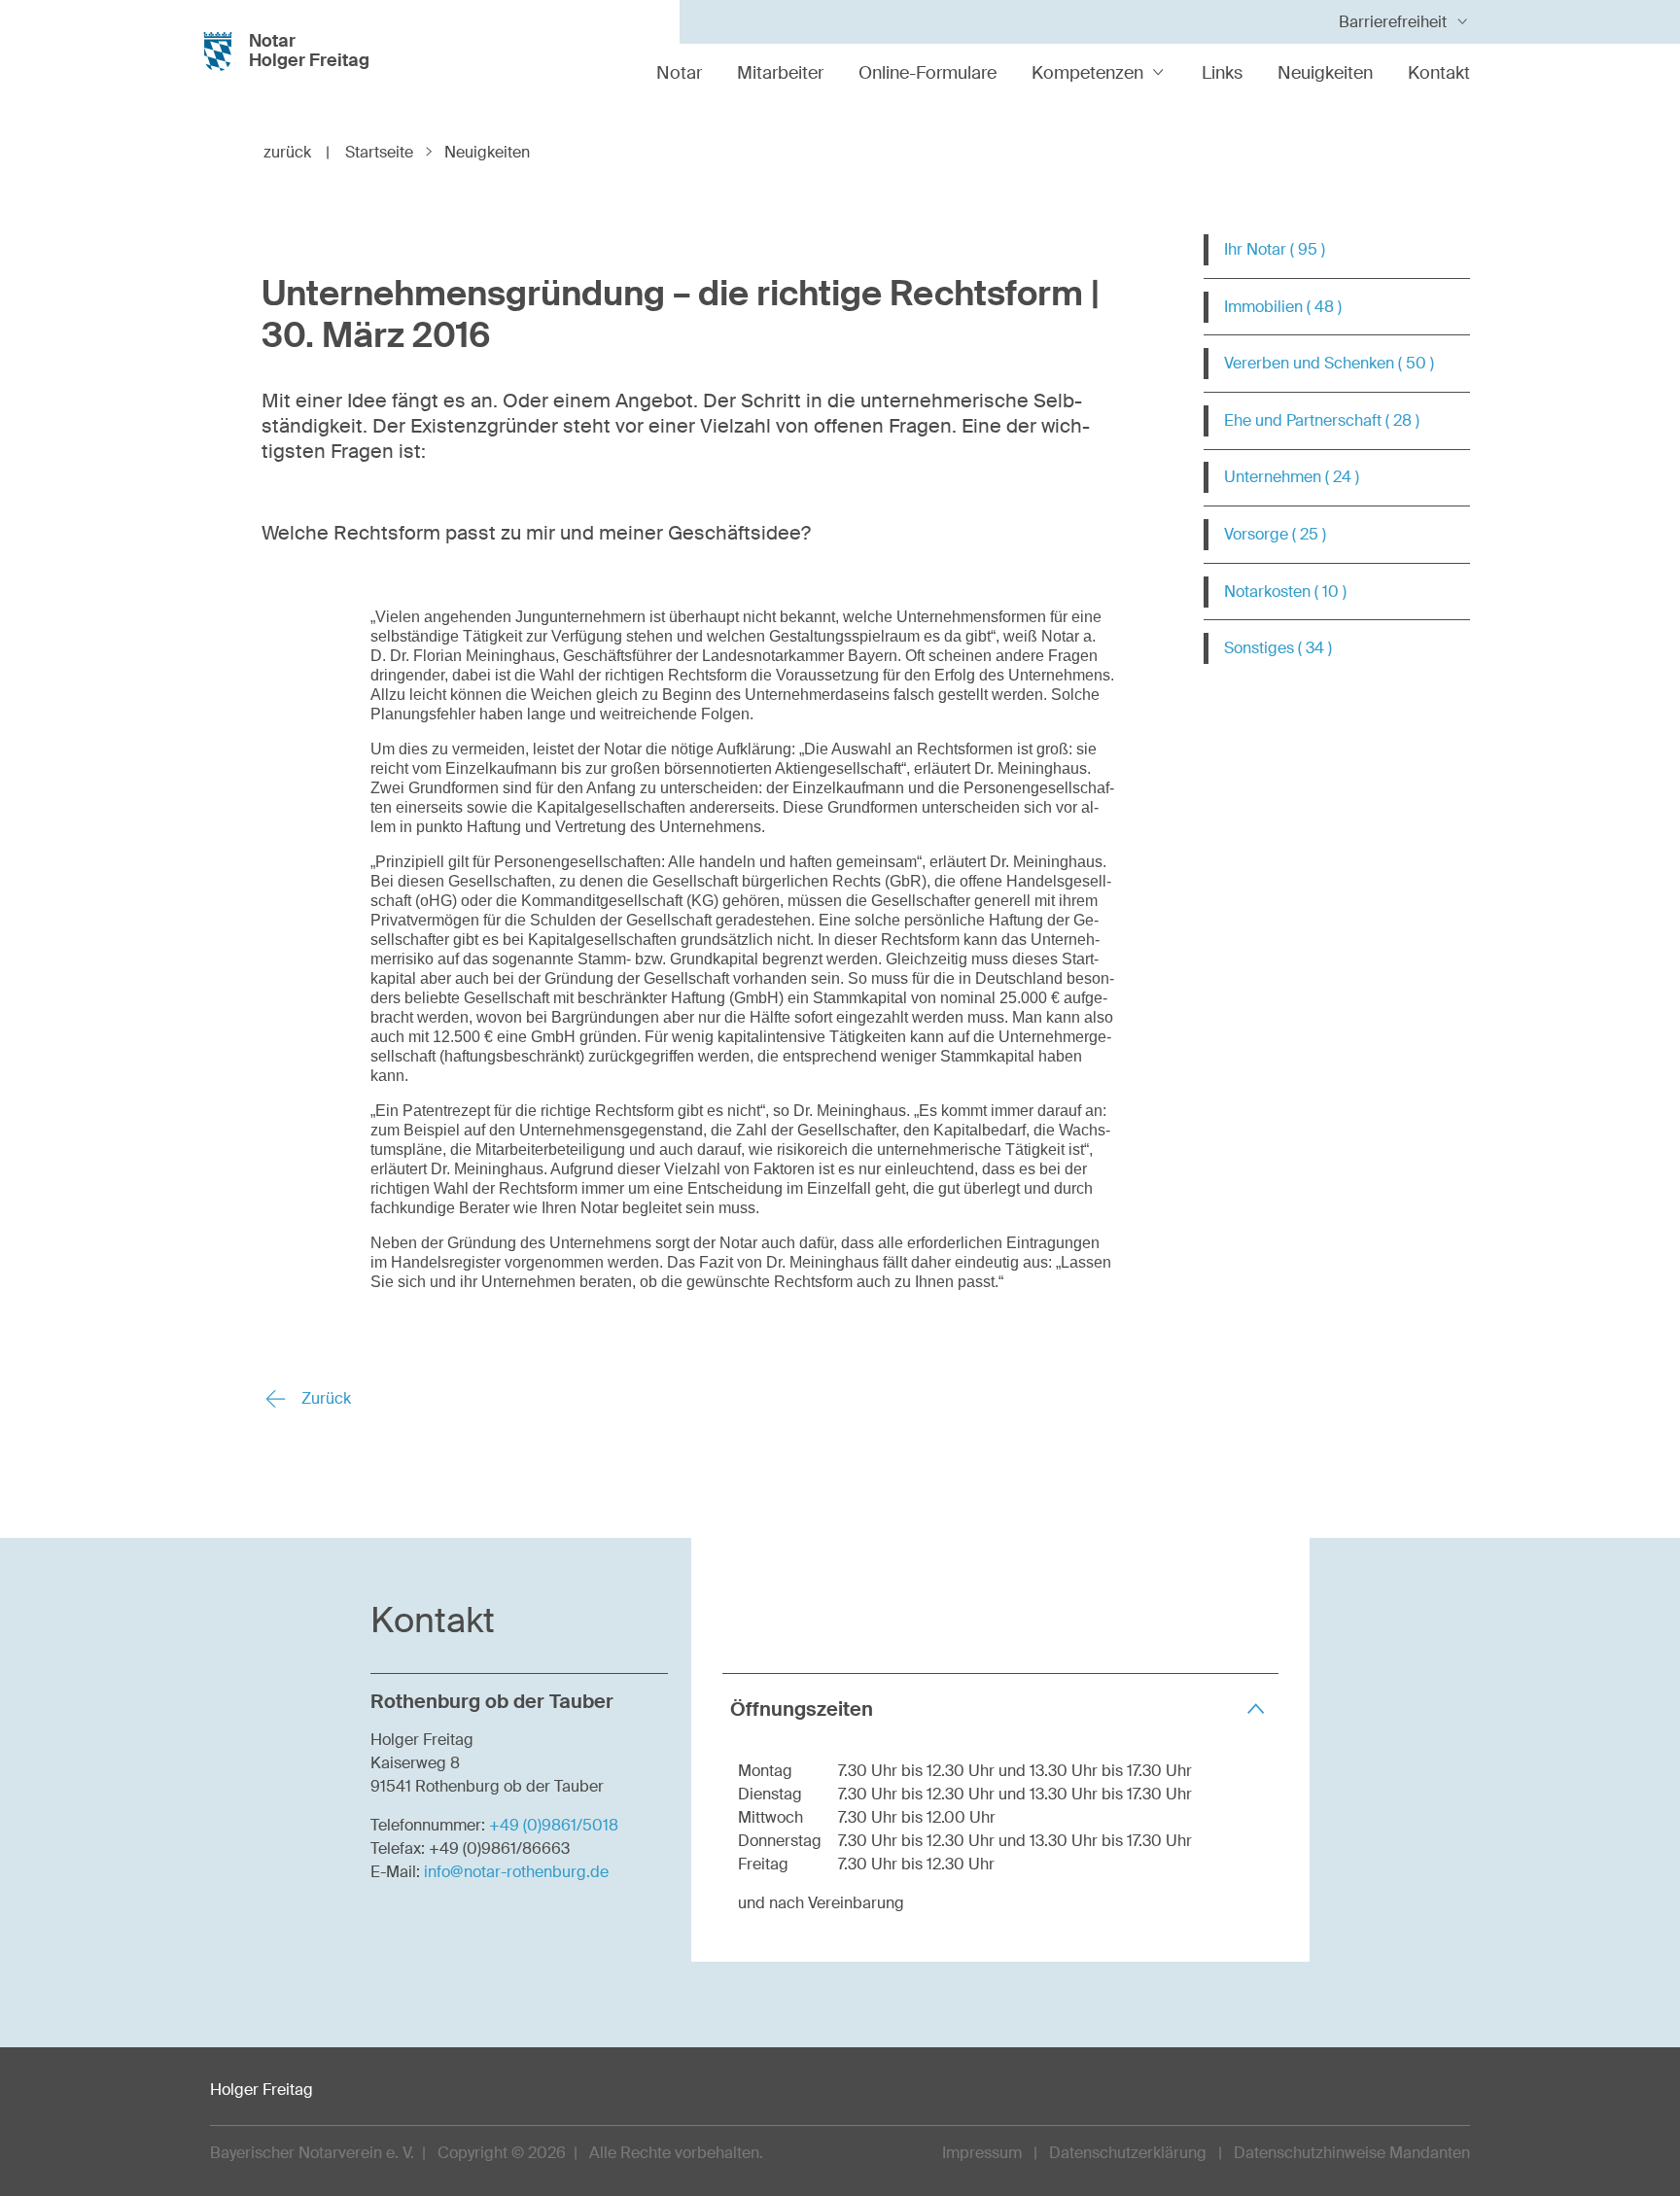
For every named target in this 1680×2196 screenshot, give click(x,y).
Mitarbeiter (780, 73)
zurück (297, 152)
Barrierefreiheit (1393, 22)
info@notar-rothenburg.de (516, 1872)
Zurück (324, 1398)
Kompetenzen (1087, 73)
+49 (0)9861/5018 (554, 1825)
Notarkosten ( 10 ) (1285, 592)
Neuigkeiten (1325, 73)
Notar (679, 73)
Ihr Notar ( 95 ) (1275, 249)
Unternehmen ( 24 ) (1292, 477)
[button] (1000, 1708)
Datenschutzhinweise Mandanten (1352, 2153)
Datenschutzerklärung (1128, 2153)
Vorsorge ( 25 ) (1275, 534)
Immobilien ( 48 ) (1283, 307)
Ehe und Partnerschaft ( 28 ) (1322, 420)
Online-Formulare (927, 73)
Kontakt (1439, 73)
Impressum (982, 2153)
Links (1222, 73)
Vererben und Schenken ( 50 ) (1329, 363)
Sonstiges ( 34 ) (1278, 648)
